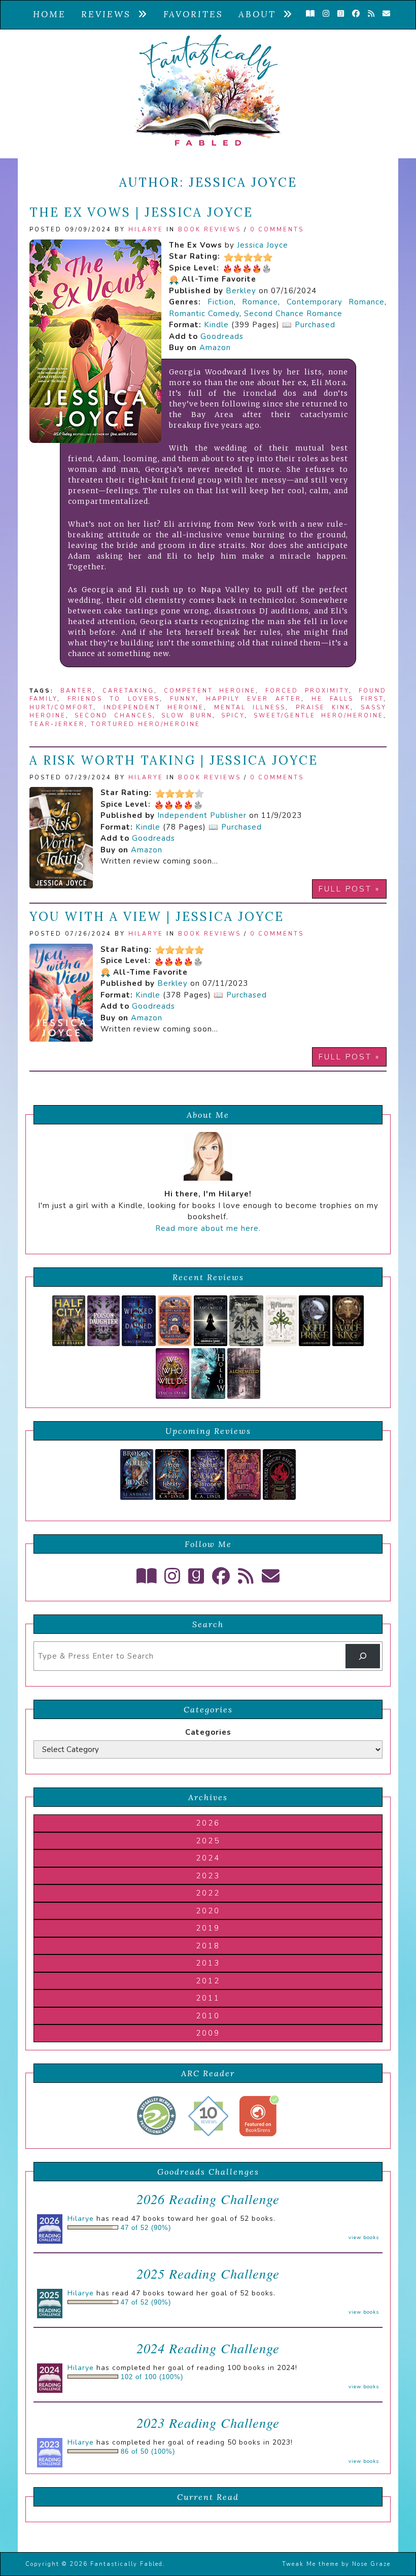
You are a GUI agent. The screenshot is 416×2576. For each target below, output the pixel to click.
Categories (208, 1732)
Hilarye (146, 230)
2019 (208, 1928)
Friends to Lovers (114, 699)
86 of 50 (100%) (148, 2452)
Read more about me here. (208, 1228)
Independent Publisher (202, 815)
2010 (208, 2016)
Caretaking (128, 691)
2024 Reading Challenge (208, 2348)
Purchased (315, 325)
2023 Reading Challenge (208, 2423)
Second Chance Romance (293, 314)
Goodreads (222, 336)
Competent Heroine (210, 691)
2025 (208, 1841)
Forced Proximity (307, 691)
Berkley (241, 291)
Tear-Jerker (57, 724)
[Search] (363, 1656)
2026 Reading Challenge (208, 2199)
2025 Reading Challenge (208, 2273)
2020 (208, 1911)
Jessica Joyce (263, 245)
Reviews (110, 14)
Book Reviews (210, 230)
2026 (208, 1823)
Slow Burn (187, 716)
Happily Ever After (254, 699)
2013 (208, 1963)
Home (49, 14)
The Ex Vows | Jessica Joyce (141, 212)
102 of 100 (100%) (152, 2377)
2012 (208, 1981)
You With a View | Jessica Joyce (157, 917)
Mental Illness (250, 708)
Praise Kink (323, 708)
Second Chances (113, 716)
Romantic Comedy (204, 314)
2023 (208, 1876)
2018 (208, 1946)
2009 (208, 2033)
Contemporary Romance (336, 302)
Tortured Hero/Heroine (146, 724)
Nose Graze (371, 2564)
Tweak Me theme (310, 2564)
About (261, 14)
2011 (208, 1998)
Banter (77, 691)
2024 (208, 1858)
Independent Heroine (154, 708)
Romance (260, 302)
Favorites (193, 14)
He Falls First (348, 699)
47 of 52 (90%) (146, 2228)
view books (364, 2238)
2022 (208, 1893)
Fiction (221, 302)
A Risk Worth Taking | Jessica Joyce (174, 760)
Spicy (233, 716)
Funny (183, 699)
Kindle (216, 325)
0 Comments (277, 230)
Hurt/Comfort (61, 708)
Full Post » (349, 889)
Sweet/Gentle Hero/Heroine (319, 716)
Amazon (215, 348)
